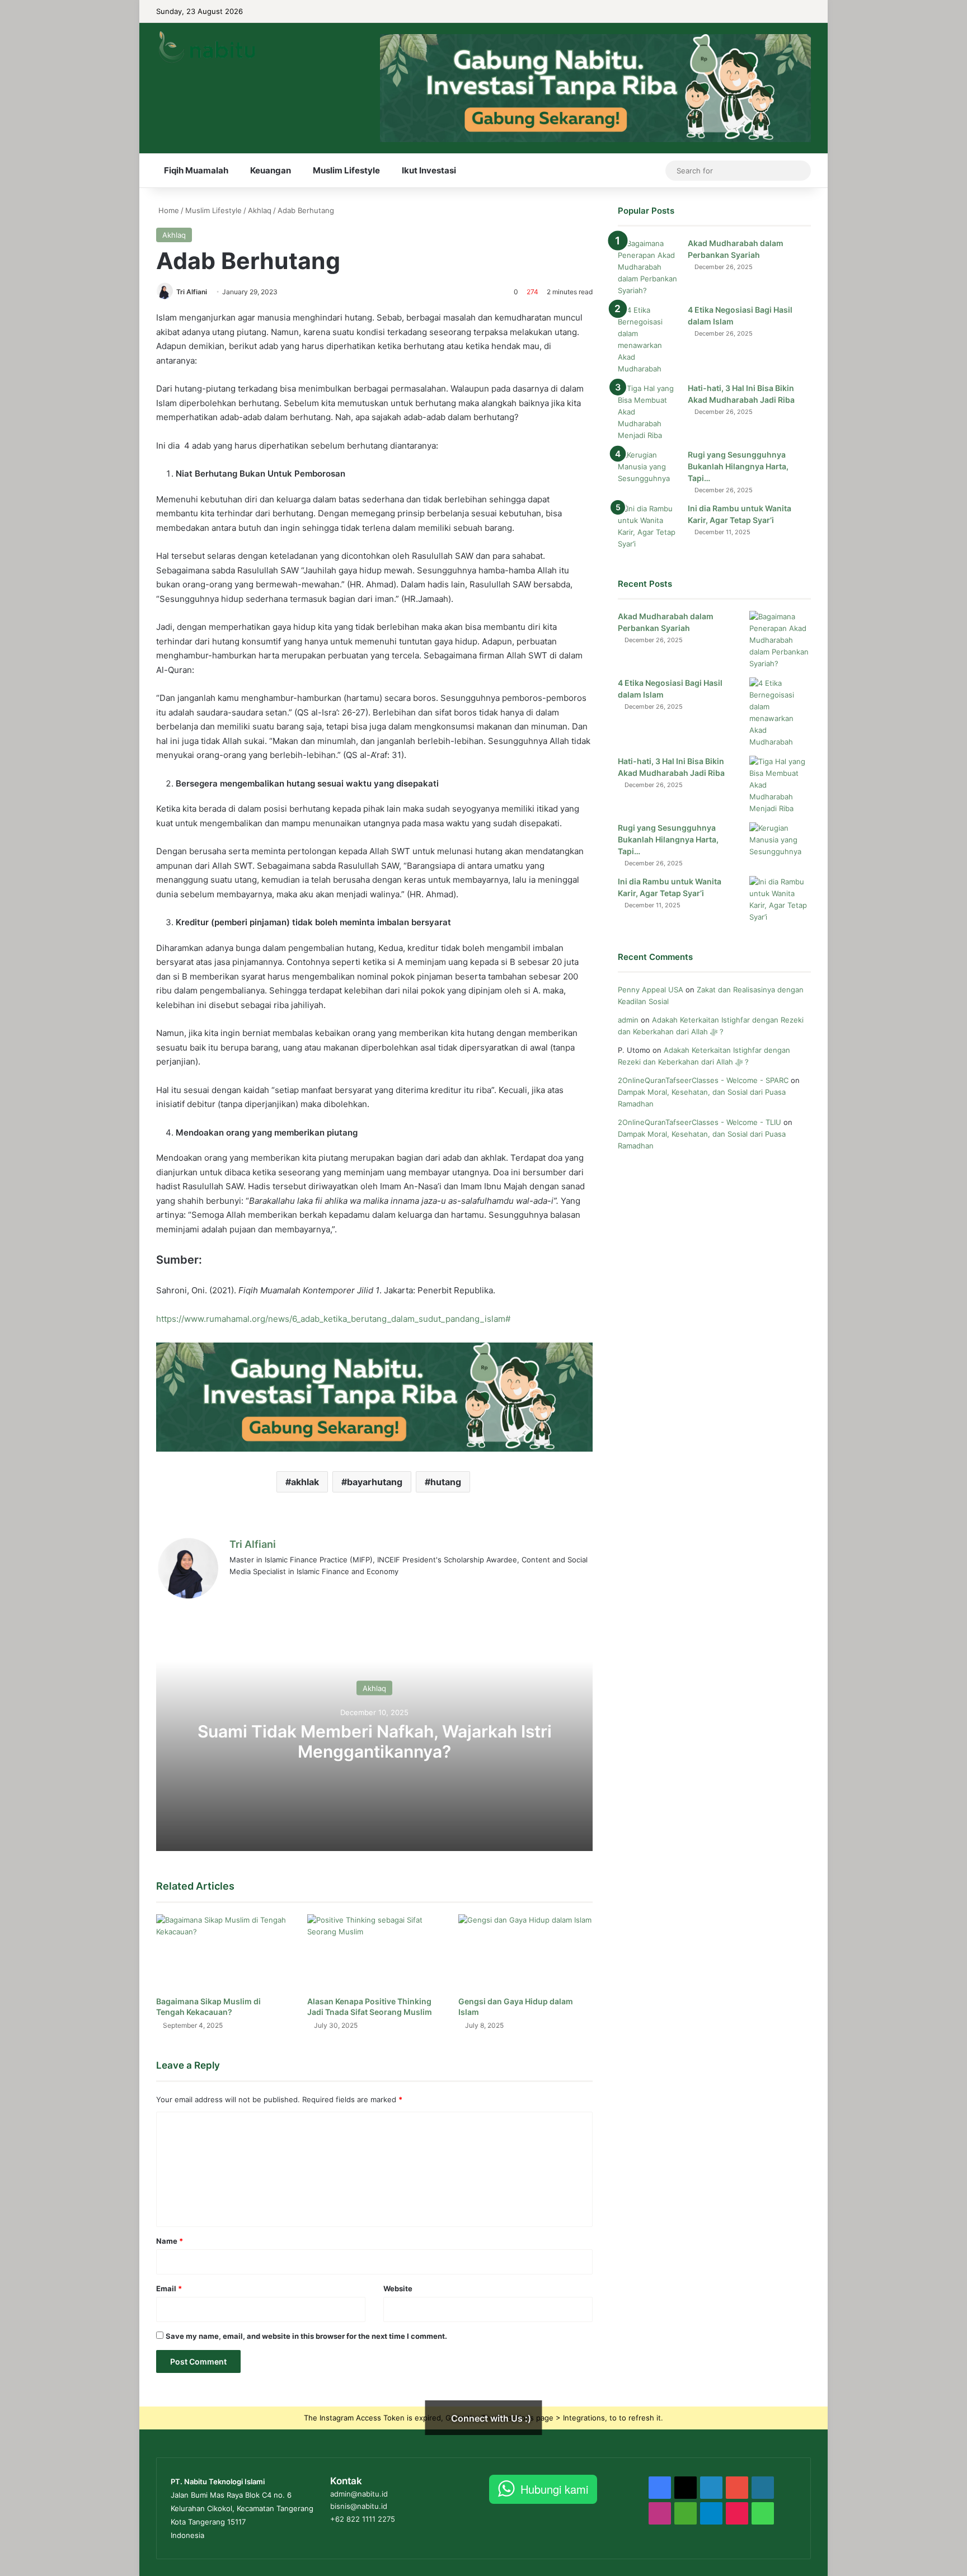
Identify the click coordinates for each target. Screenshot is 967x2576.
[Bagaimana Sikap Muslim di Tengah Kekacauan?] (223, 1952)
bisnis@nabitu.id (359, 2506)
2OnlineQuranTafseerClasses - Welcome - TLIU (700, 1122)
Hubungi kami (554, 2489)
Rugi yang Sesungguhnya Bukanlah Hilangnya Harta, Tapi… (738, 466)
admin (628, 1020)
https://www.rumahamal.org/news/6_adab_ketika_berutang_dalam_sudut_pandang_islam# (333, 1319)
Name (170, 2241)
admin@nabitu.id (359, 2494)
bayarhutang (375, 1482)
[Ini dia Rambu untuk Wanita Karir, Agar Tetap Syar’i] (649, 526)
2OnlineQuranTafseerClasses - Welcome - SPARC (703, 1080)
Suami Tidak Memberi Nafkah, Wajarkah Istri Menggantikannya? (375, 1741)
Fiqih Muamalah (196, 170)
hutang (446, 1482)
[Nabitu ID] (206, 47)
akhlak (305, 1482)
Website (398, 2288)
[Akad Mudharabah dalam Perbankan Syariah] (649, 267)
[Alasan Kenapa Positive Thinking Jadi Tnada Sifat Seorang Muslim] (374, 1952)
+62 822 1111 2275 (363, 2519)
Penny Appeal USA (651, 990)
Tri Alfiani (192, 292)
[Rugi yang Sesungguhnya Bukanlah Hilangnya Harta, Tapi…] (649, 470)
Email (169, 2288)
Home (168, 210)
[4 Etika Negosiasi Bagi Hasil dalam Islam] (649, 340)
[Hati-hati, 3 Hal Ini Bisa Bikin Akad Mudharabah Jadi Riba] (649, 412)
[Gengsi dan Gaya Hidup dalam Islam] (525, 1952)
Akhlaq (260, 210)
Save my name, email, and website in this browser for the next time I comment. (306, 2336)
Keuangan (271, 170)
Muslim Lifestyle (346, 170)
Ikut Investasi (429, 170)
